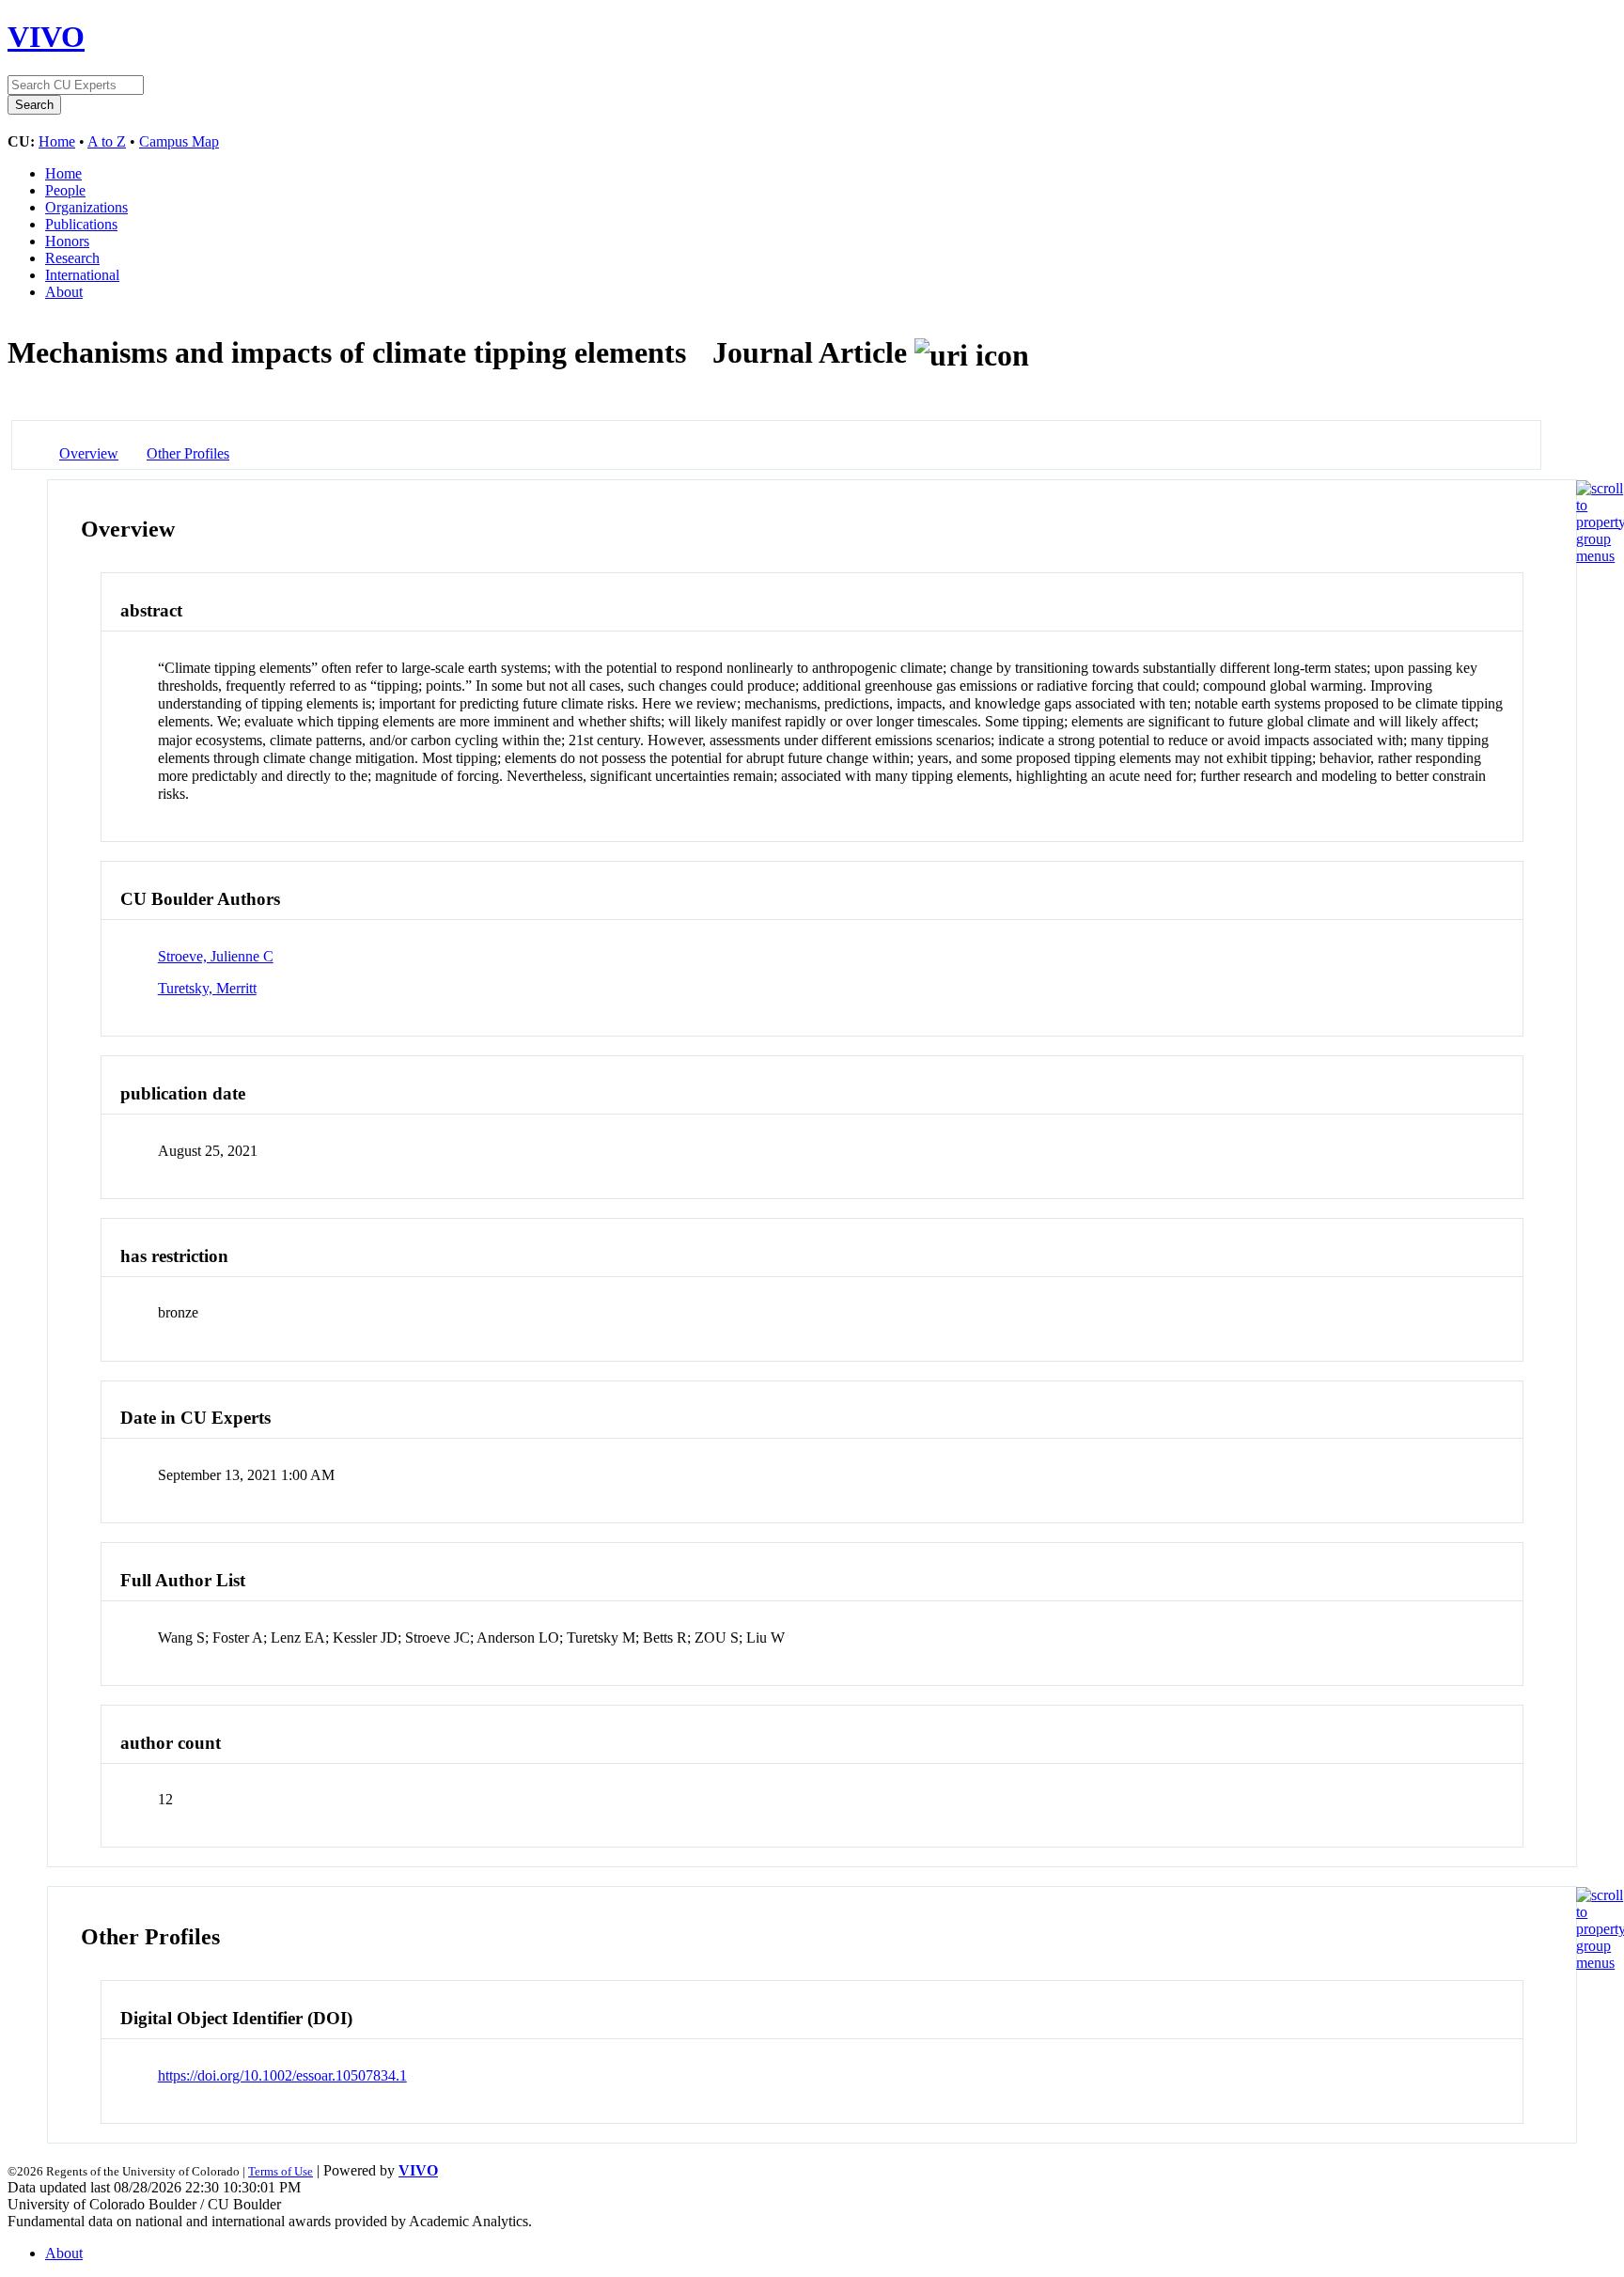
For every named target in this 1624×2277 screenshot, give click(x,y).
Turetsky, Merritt (207, 988)
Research (72, 258)
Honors (67, 241)
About (64, 292)
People (65, 190)
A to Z (107, 141)
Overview (89, 453)
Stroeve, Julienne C (216, 956)
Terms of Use (281, 2171)
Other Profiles (188, 453)
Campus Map (179, 141)
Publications (81, 224)
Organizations (86, 207)
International (82, 275)
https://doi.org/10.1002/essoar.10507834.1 (282, 2075)
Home (57, 141)
